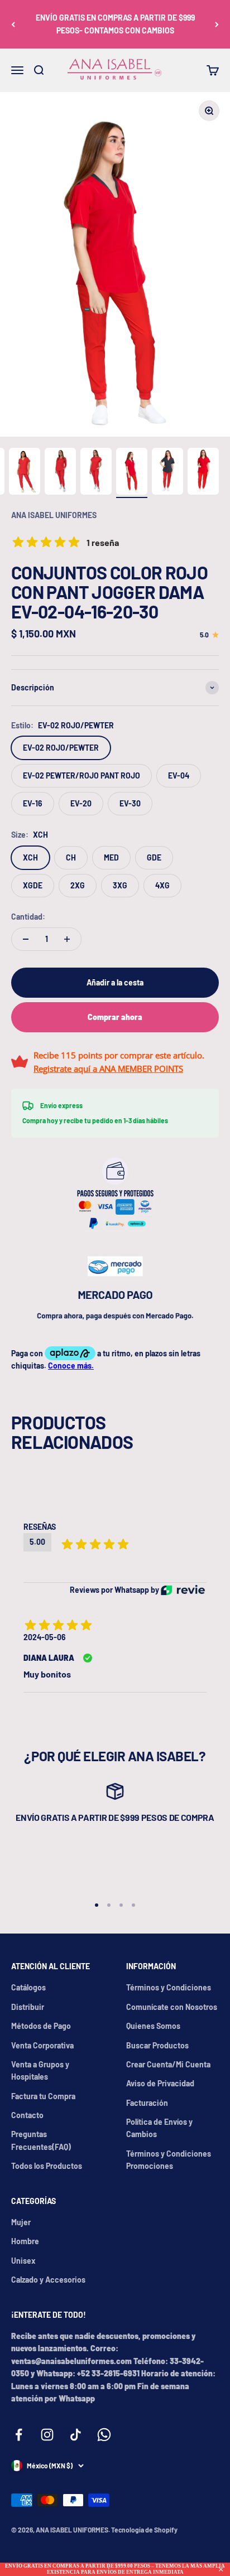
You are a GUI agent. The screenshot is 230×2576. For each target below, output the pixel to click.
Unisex (23, 2261)
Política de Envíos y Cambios (159, 2128)
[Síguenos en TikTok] (76, 2435)
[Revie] (183, 1590)
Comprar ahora (115, 1017)
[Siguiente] (217, 24)
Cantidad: (28, 917)
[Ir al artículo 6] (132, 473)
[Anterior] (13, 24)
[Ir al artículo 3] (25, 473)
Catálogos (28, 1987)
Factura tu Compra (43, 2096)
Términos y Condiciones (169, 1987)
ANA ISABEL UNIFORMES (54, 515)
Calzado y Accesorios (48, 2280)
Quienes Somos (153, 2026)
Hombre (25, 2241)
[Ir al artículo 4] (60, 473)
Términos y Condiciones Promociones (169, 2160)
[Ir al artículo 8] (203, 473)
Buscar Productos (157, 2045)
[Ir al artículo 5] (96, 473)
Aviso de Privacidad (160, 2083)
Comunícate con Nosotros (172, 2007)
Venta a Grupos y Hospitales (40, 2070)
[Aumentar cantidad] (67, 939)
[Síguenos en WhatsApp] (104, 2435)
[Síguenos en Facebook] (19, 2435)
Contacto (27, 2115)
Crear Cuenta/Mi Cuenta (168, 2064)
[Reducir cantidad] (26, 939)
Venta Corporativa (42, 2045)
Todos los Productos (47, 2166)
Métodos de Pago (41, 2026)
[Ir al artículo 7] (167, 473)
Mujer (21, 2222)
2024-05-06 (45, 1637)
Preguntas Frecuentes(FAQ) (41, 2140)
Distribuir (28, 2007)
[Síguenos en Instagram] (47, 2435)
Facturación (147, 2103)
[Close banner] (221, 2569)
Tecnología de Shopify (144, 2530)
